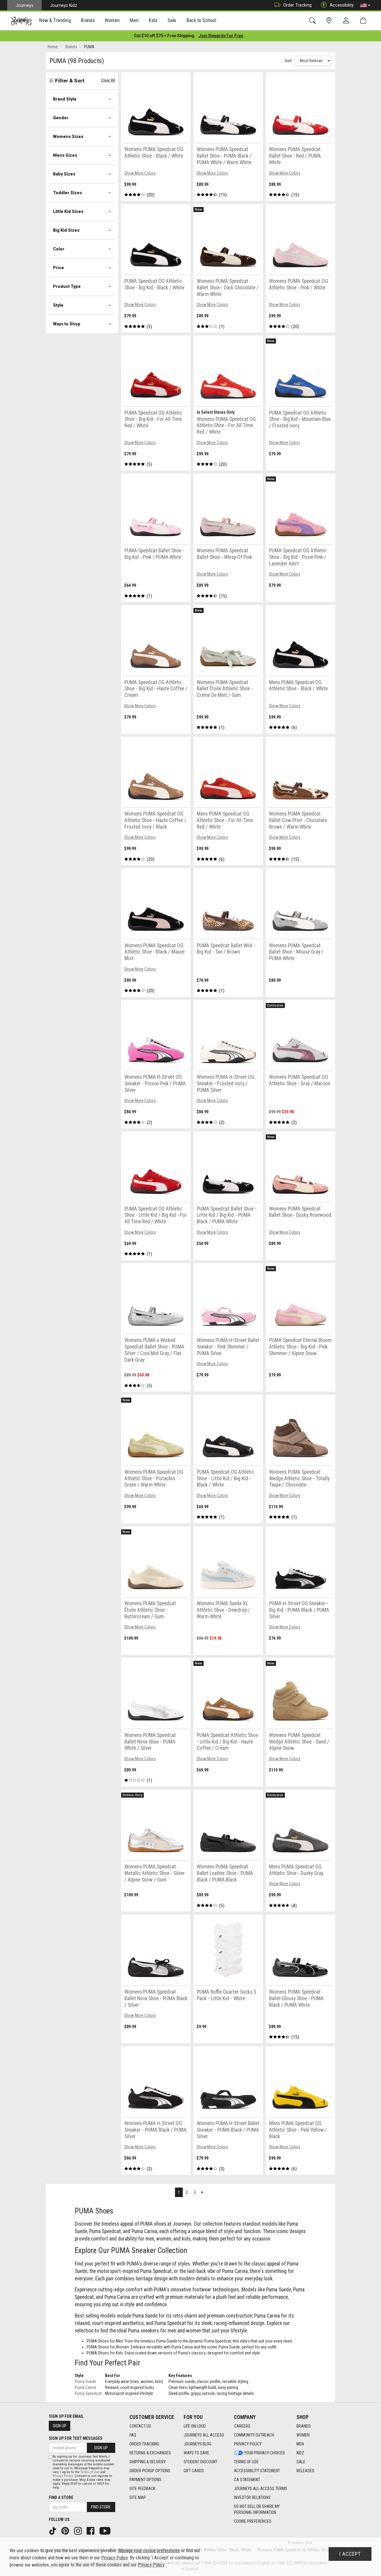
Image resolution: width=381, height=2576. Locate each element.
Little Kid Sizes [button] (68, 211)
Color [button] (59, 249)
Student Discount (201, 2462)
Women (303, 2435)
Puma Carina (85, 2387)
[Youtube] (106, 2530)
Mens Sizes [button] (65, 155)
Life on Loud (195, 2426)
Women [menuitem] (112, 20)
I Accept (350, 2554)
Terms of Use (246, 2462)
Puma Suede (85, 2381)
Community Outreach (254, 2435)
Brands (304, 2426)
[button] (365, 5)
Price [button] (58, 268)
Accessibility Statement (257, 2471)
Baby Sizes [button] (64, 174)
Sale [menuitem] (172, 20)
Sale (301, 2462)
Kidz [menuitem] (153, 20)
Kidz (300, 2453)
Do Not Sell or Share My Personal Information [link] (257, 2509)
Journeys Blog (197, 2444)
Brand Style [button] (65, 99)
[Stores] (330, 21)
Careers (242, 2426)
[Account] (347, 21)
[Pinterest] (66, 2530)
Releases (305, 2471)
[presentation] (55, 21)
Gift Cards (194, 2471)
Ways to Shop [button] (67, 324)
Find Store (101, 2507)
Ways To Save (196, 2453)
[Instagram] (79, 2530)
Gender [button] (61, 118)
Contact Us (140, 2426)
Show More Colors (140, 173)
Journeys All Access (204, 2435)
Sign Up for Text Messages (76, 2438)
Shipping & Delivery (148, 2462)
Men (300, 2444)
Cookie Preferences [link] (253, 2521)
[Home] (21, 21)
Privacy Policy (248, 2444)
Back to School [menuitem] (201, 20)
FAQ (133, 2435)
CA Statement (247, 2480)
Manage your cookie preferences (149, 2551)
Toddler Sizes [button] (67, 193)
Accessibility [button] (342, 5)
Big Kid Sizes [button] (66, 230)
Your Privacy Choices (264, 2453)
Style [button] (58, 305)
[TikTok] (53, 2530)
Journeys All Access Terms (261, 2489)
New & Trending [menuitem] (55, 20)
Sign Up (60, 2426)
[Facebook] (91, 2530)
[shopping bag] (364, 21)
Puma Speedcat (88, 2393)
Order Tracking (298, 5)
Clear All (108, 80)
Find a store (61, 2497)
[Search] (314, 21)
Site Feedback (142, 2489)
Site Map (138, 2497)
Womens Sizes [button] (68, 137)
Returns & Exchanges (150, 2453)
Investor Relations (252, 2497)
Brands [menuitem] (88, 20)
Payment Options (145, 2480)
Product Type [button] (67, 286)
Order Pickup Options (150, 2471)
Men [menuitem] (134, 20)
